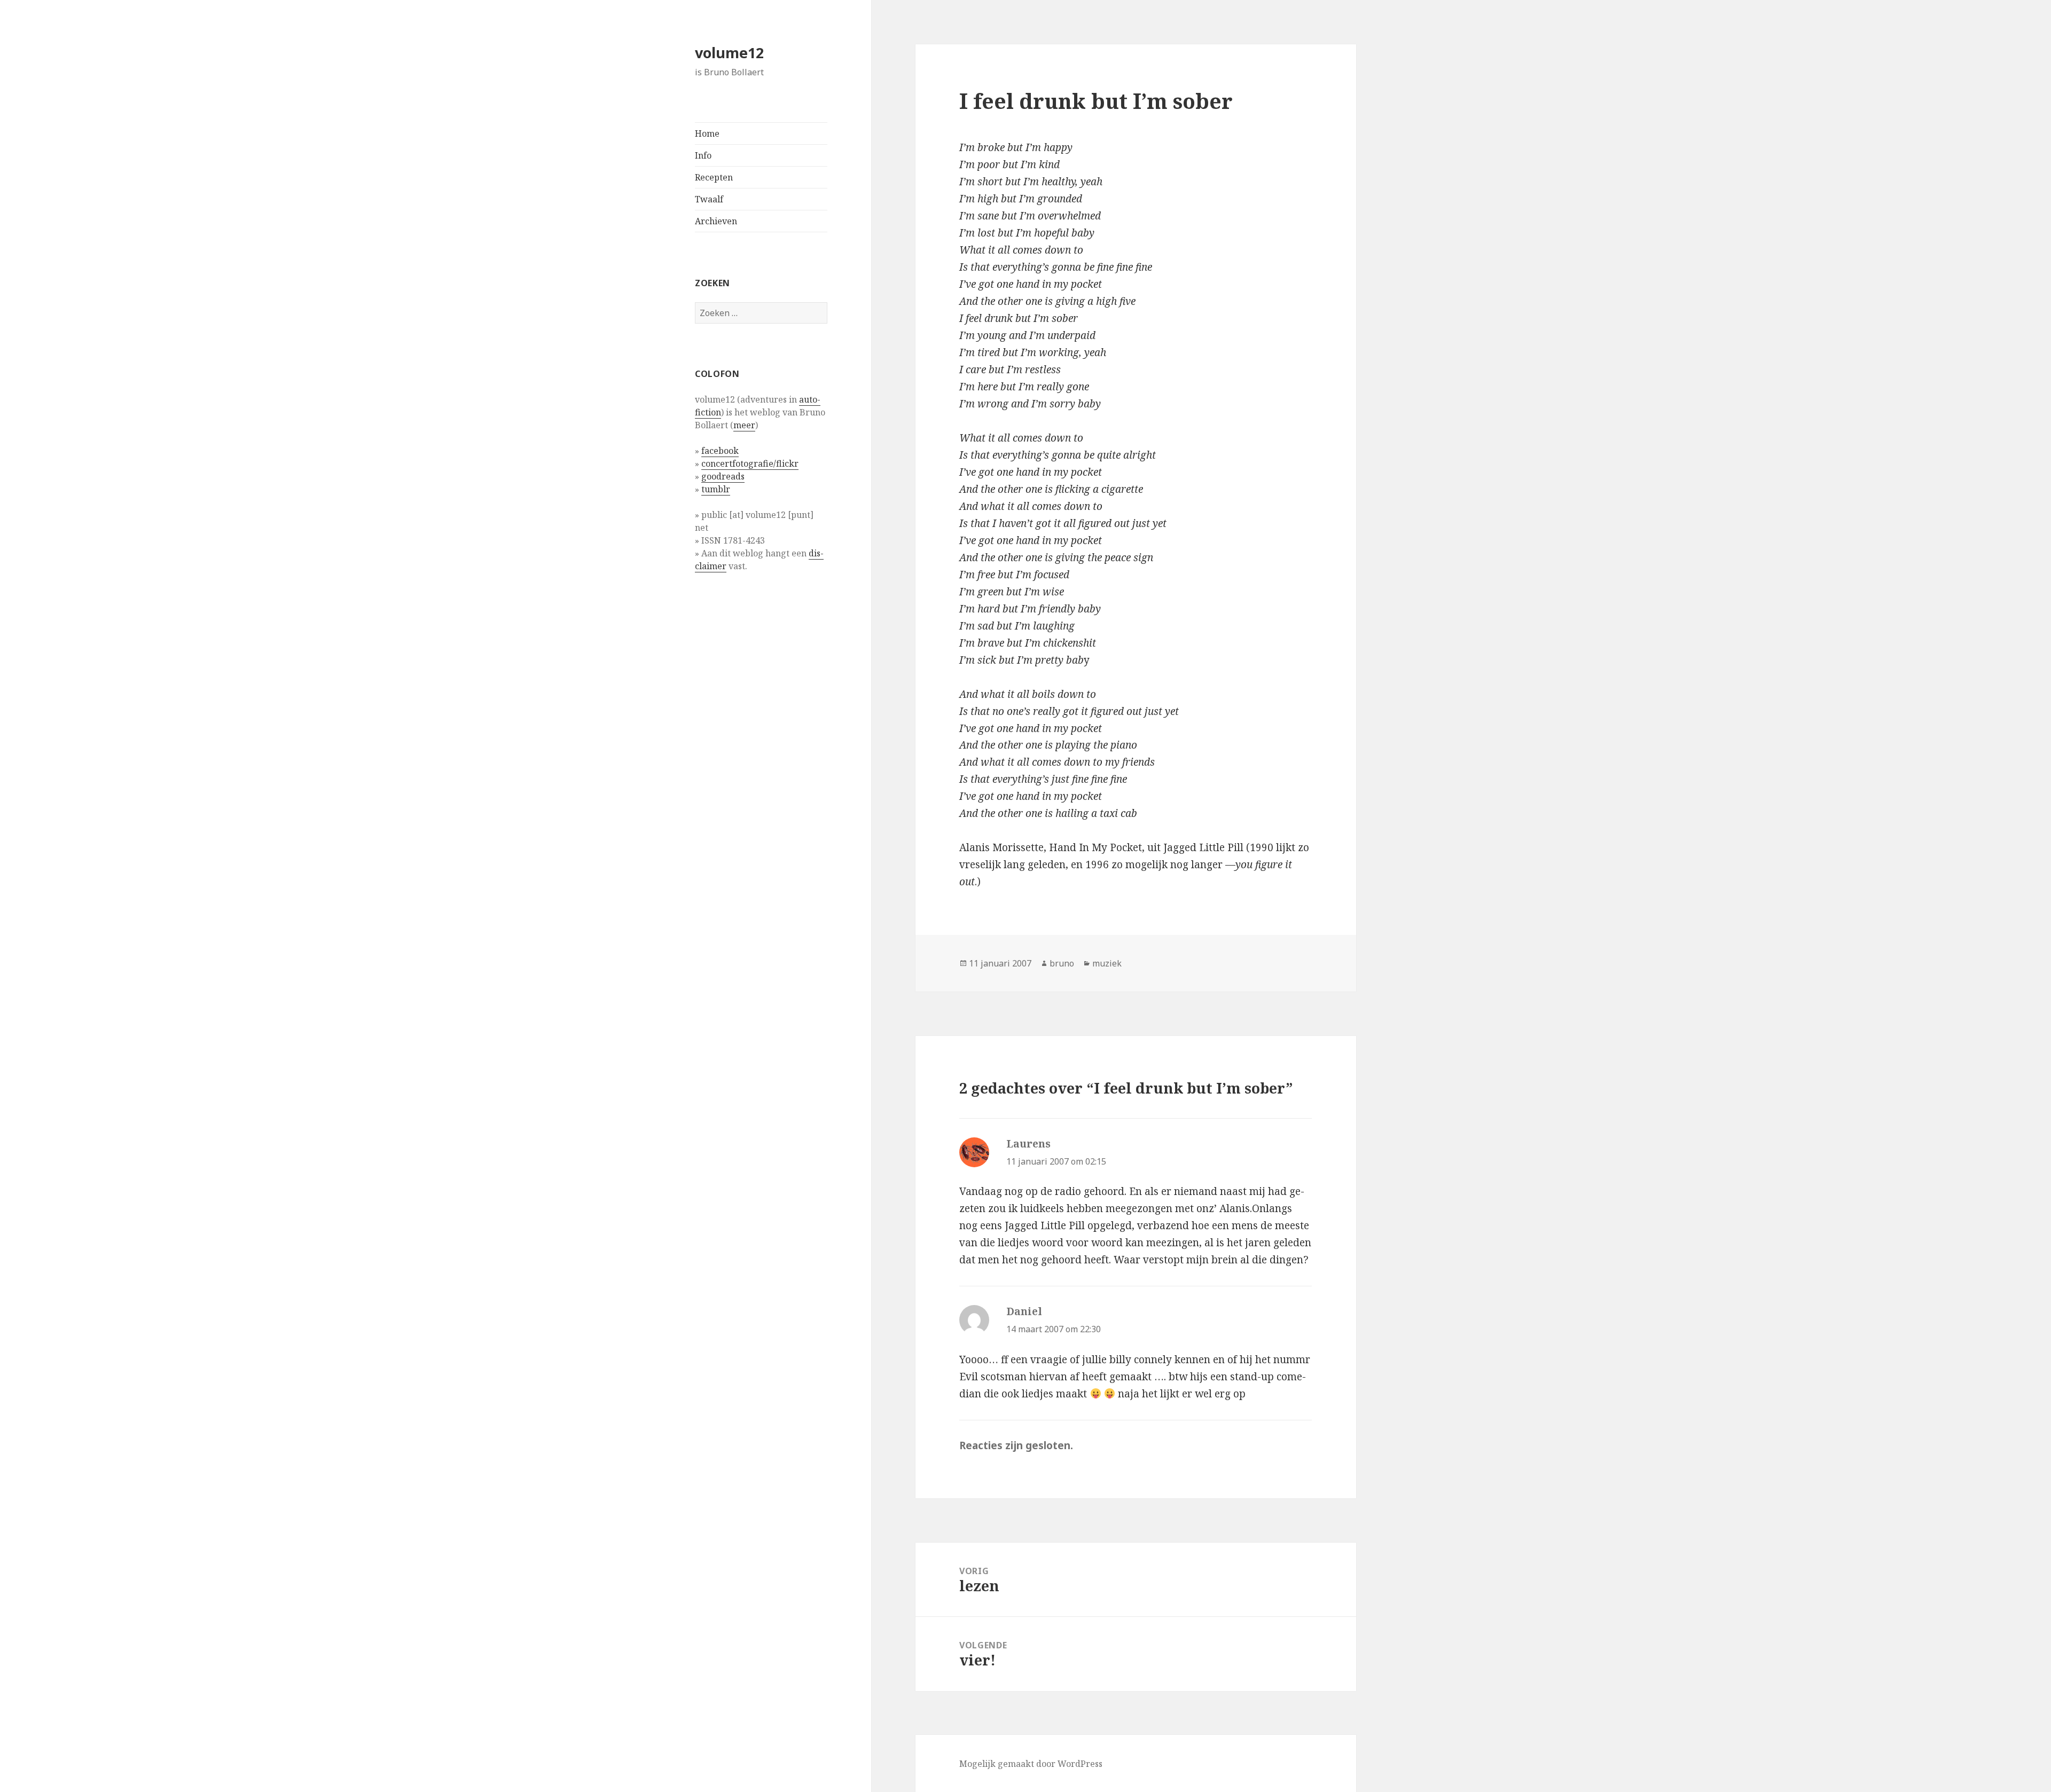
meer (744, 425)
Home (707, 133)
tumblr (716, 489)
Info (703, 155)
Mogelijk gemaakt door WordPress (1031, 1764)
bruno (1062, 963)
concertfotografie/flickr (750, 463)
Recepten (714, 177)
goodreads (723, 476)
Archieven (716, 221)
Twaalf (709, 199)
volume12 (729, 53)
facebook (720, 451)
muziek (1107, 963)
